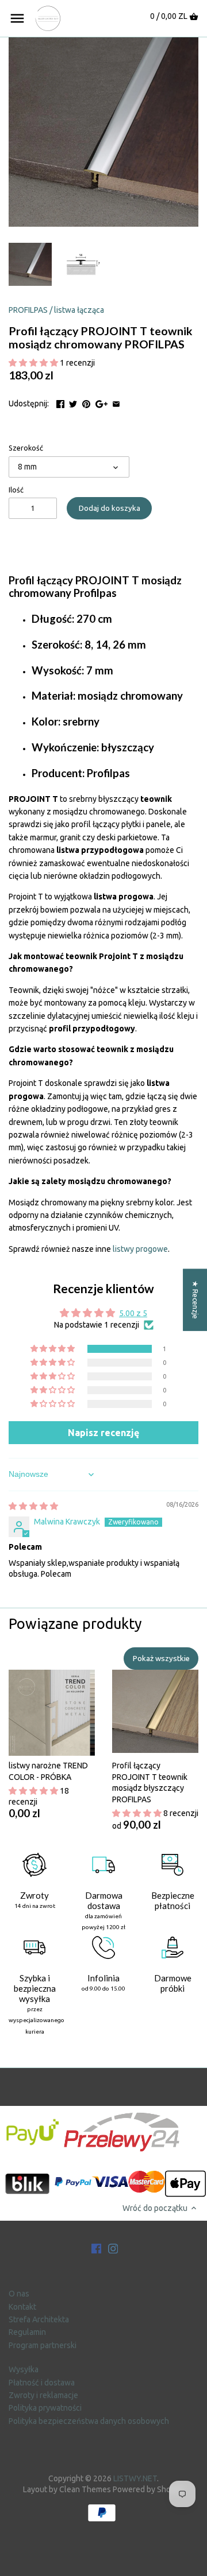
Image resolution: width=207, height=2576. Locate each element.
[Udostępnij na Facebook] (60, 402)
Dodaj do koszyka (110, 508)
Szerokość (26, 448)
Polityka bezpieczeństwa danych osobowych (89, 2421)
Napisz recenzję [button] (103, 1433)
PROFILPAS (28, 310)
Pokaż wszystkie (161, 1659)
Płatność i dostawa (42, 2383)
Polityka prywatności (45, 2408)
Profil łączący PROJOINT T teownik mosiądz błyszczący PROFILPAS (150, 1782)
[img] (33, 1506)
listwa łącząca (79, 310)
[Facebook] (97, 2248)
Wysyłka (24, 2369)
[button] (34, 363)
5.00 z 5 (133, 1313)
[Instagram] (113, 2248)
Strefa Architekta (39, 2319)
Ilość (16, 490)
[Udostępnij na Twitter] (73, 402)
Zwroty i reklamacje (43, 2395)
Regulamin (27, 2332)
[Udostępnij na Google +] (101, 402)
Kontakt (22, 2307)
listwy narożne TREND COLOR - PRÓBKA (48, 1771)
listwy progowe (140, 1249)
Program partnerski (43, 2345)
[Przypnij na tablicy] (86, 402)
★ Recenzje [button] (195, 1300)
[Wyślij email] (116, 402)
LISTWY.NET (135, 2478)
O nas (19, 2294)
